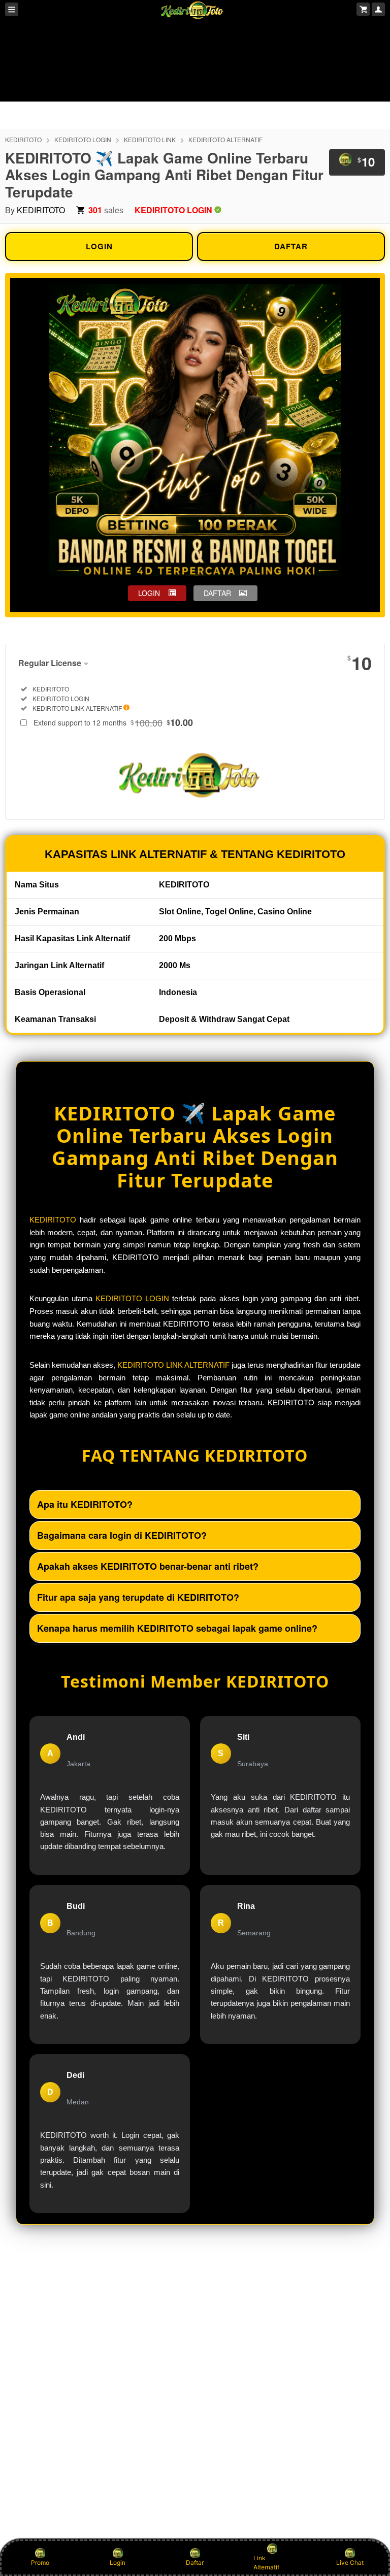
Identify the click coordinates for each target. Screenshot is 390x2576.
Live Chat (350, 2563)
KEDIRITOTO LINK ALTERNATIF (173, 1365)
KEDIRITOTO (23, 139)
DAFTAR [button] (217, 593)
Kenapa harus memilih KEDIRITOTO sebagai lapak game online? (177, 1628)
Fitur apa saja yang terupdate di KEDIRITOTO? (138, 1597)
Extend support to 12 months (113, 722)
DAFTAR (291, 246)
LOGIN (99, 246)
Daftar (195, 2563)
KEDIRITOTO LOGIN (83, 139)
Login (118, 2563)
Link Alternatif (266, 2563)
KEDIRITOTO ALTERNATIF (225, 139)
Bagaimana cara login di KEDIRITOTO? (122, 1535)
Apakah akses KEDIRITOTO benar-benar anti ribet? (148, 1566)
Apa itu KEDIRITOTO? (85, 1504)
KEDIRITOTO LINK (150, 139)
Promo (40, 2563)
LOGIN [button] (149, 593)
